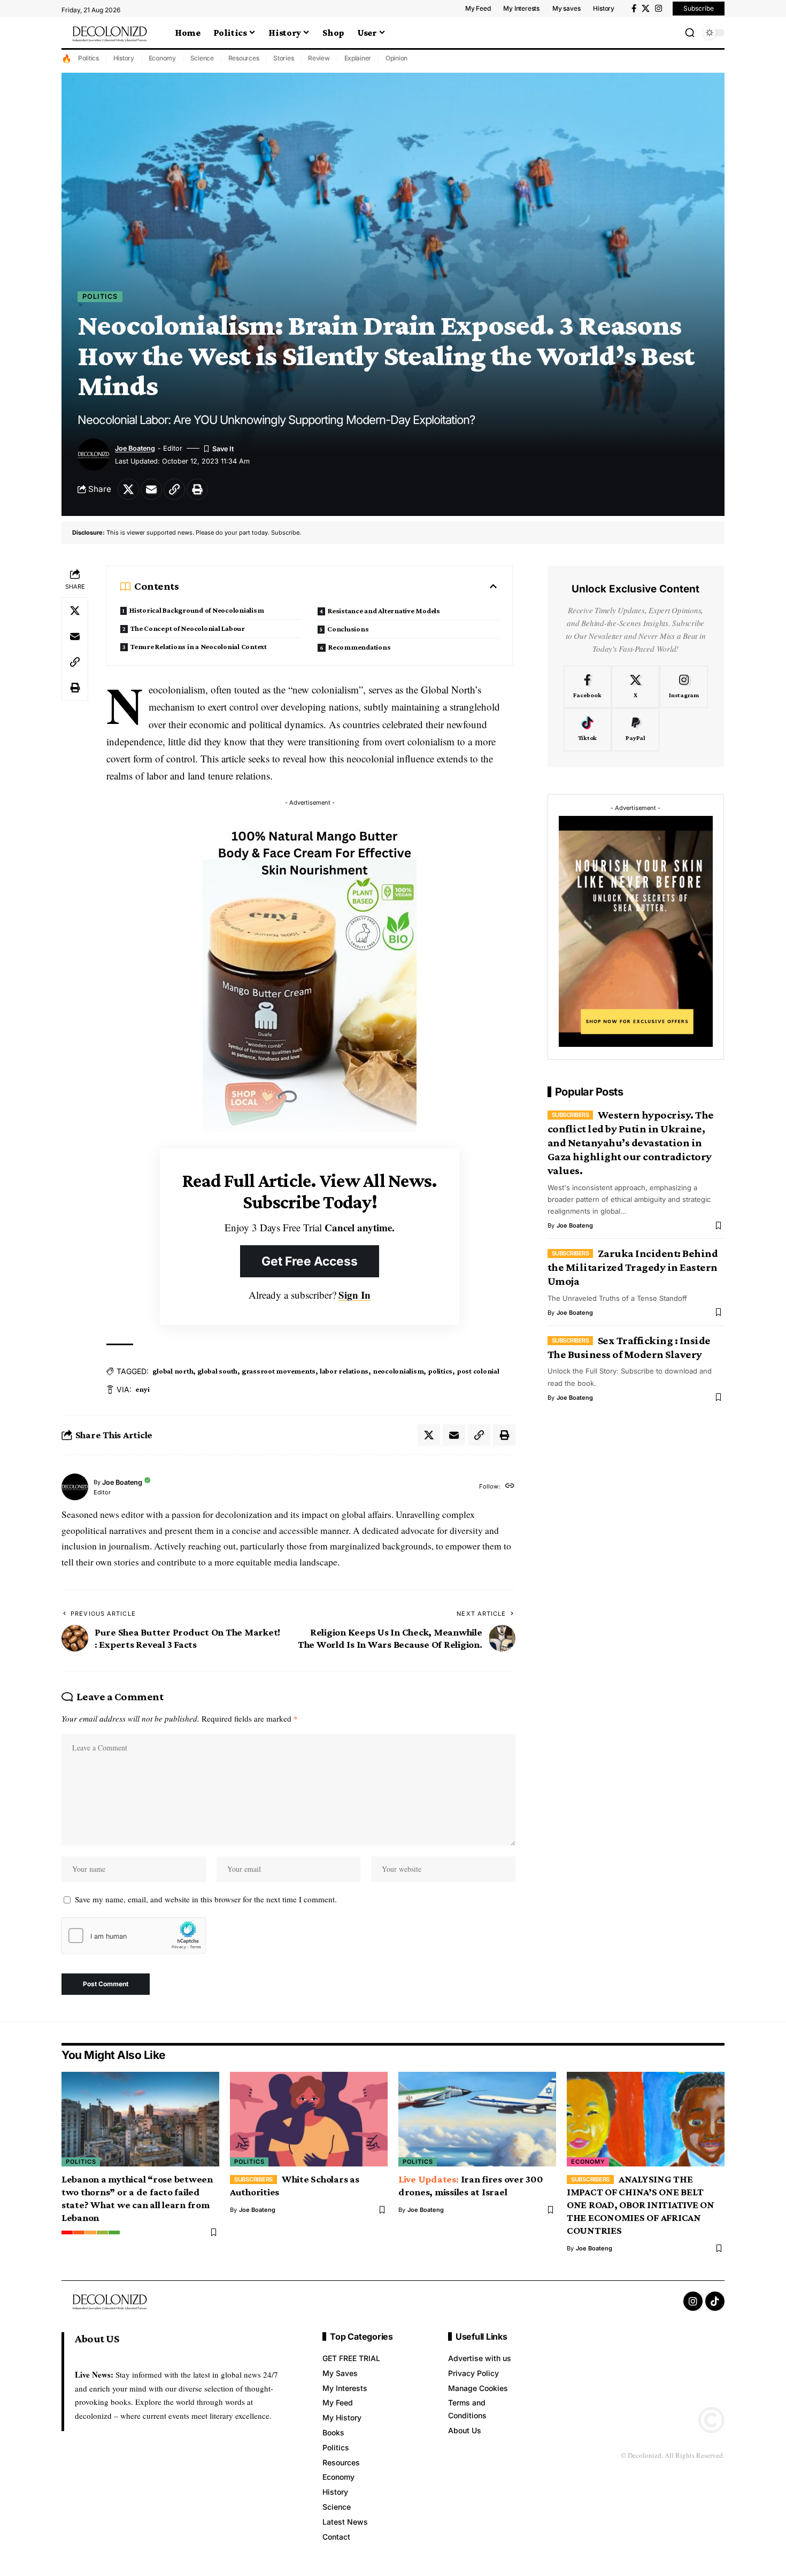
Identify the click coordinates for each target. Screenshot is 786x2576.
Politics (88, 58)
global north (173, 1371)
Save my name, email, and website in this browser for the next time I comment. (206, 1899)
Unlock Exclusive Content (635, 589)
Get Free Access (310, 1261)
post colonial (478, 1371)
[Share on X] (128, 489)
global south (217, 1371)
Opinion (396, 58)
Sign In (355, 1295)
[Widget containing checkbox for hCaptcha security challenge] (134, 1935)
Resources (244, 58)
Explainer (358, 58)
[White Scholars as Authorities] (309, 2119)
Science (202, 58)
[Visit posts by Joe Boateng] (75, 1487)
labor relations (344, 1371)
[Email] (151, 489)
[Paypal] (635, 730)
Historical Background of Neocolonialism (196, 610)
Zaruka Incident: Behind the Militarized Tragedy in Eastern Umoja (633, 1267)
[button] (690, 33)
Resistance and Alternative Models (384, 611)
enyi (142, 1389)
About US (97, 2339)
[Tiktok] (587, 730)
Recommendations (359, 647)
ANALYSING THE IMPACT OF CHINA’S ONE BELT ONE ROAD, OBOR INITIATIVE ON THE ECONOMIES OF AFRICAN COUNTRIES (641, 2205)
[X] (646, 9)
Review (319, 58)
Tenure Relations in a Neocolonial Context (199, 646)
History (124, 58)
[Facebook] (634, 9)
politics (440, 1371)
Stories (283, 58)
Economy (162, 58)
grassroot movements (279, 1371)
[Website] (510, 1487)
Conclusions (348, 629)
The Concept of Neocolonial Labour (188, 628)
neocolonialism (398, 1371)
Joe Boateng (135, 448)
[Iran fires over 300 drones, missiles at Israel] (477, 2119)
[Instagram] (658, 9)
